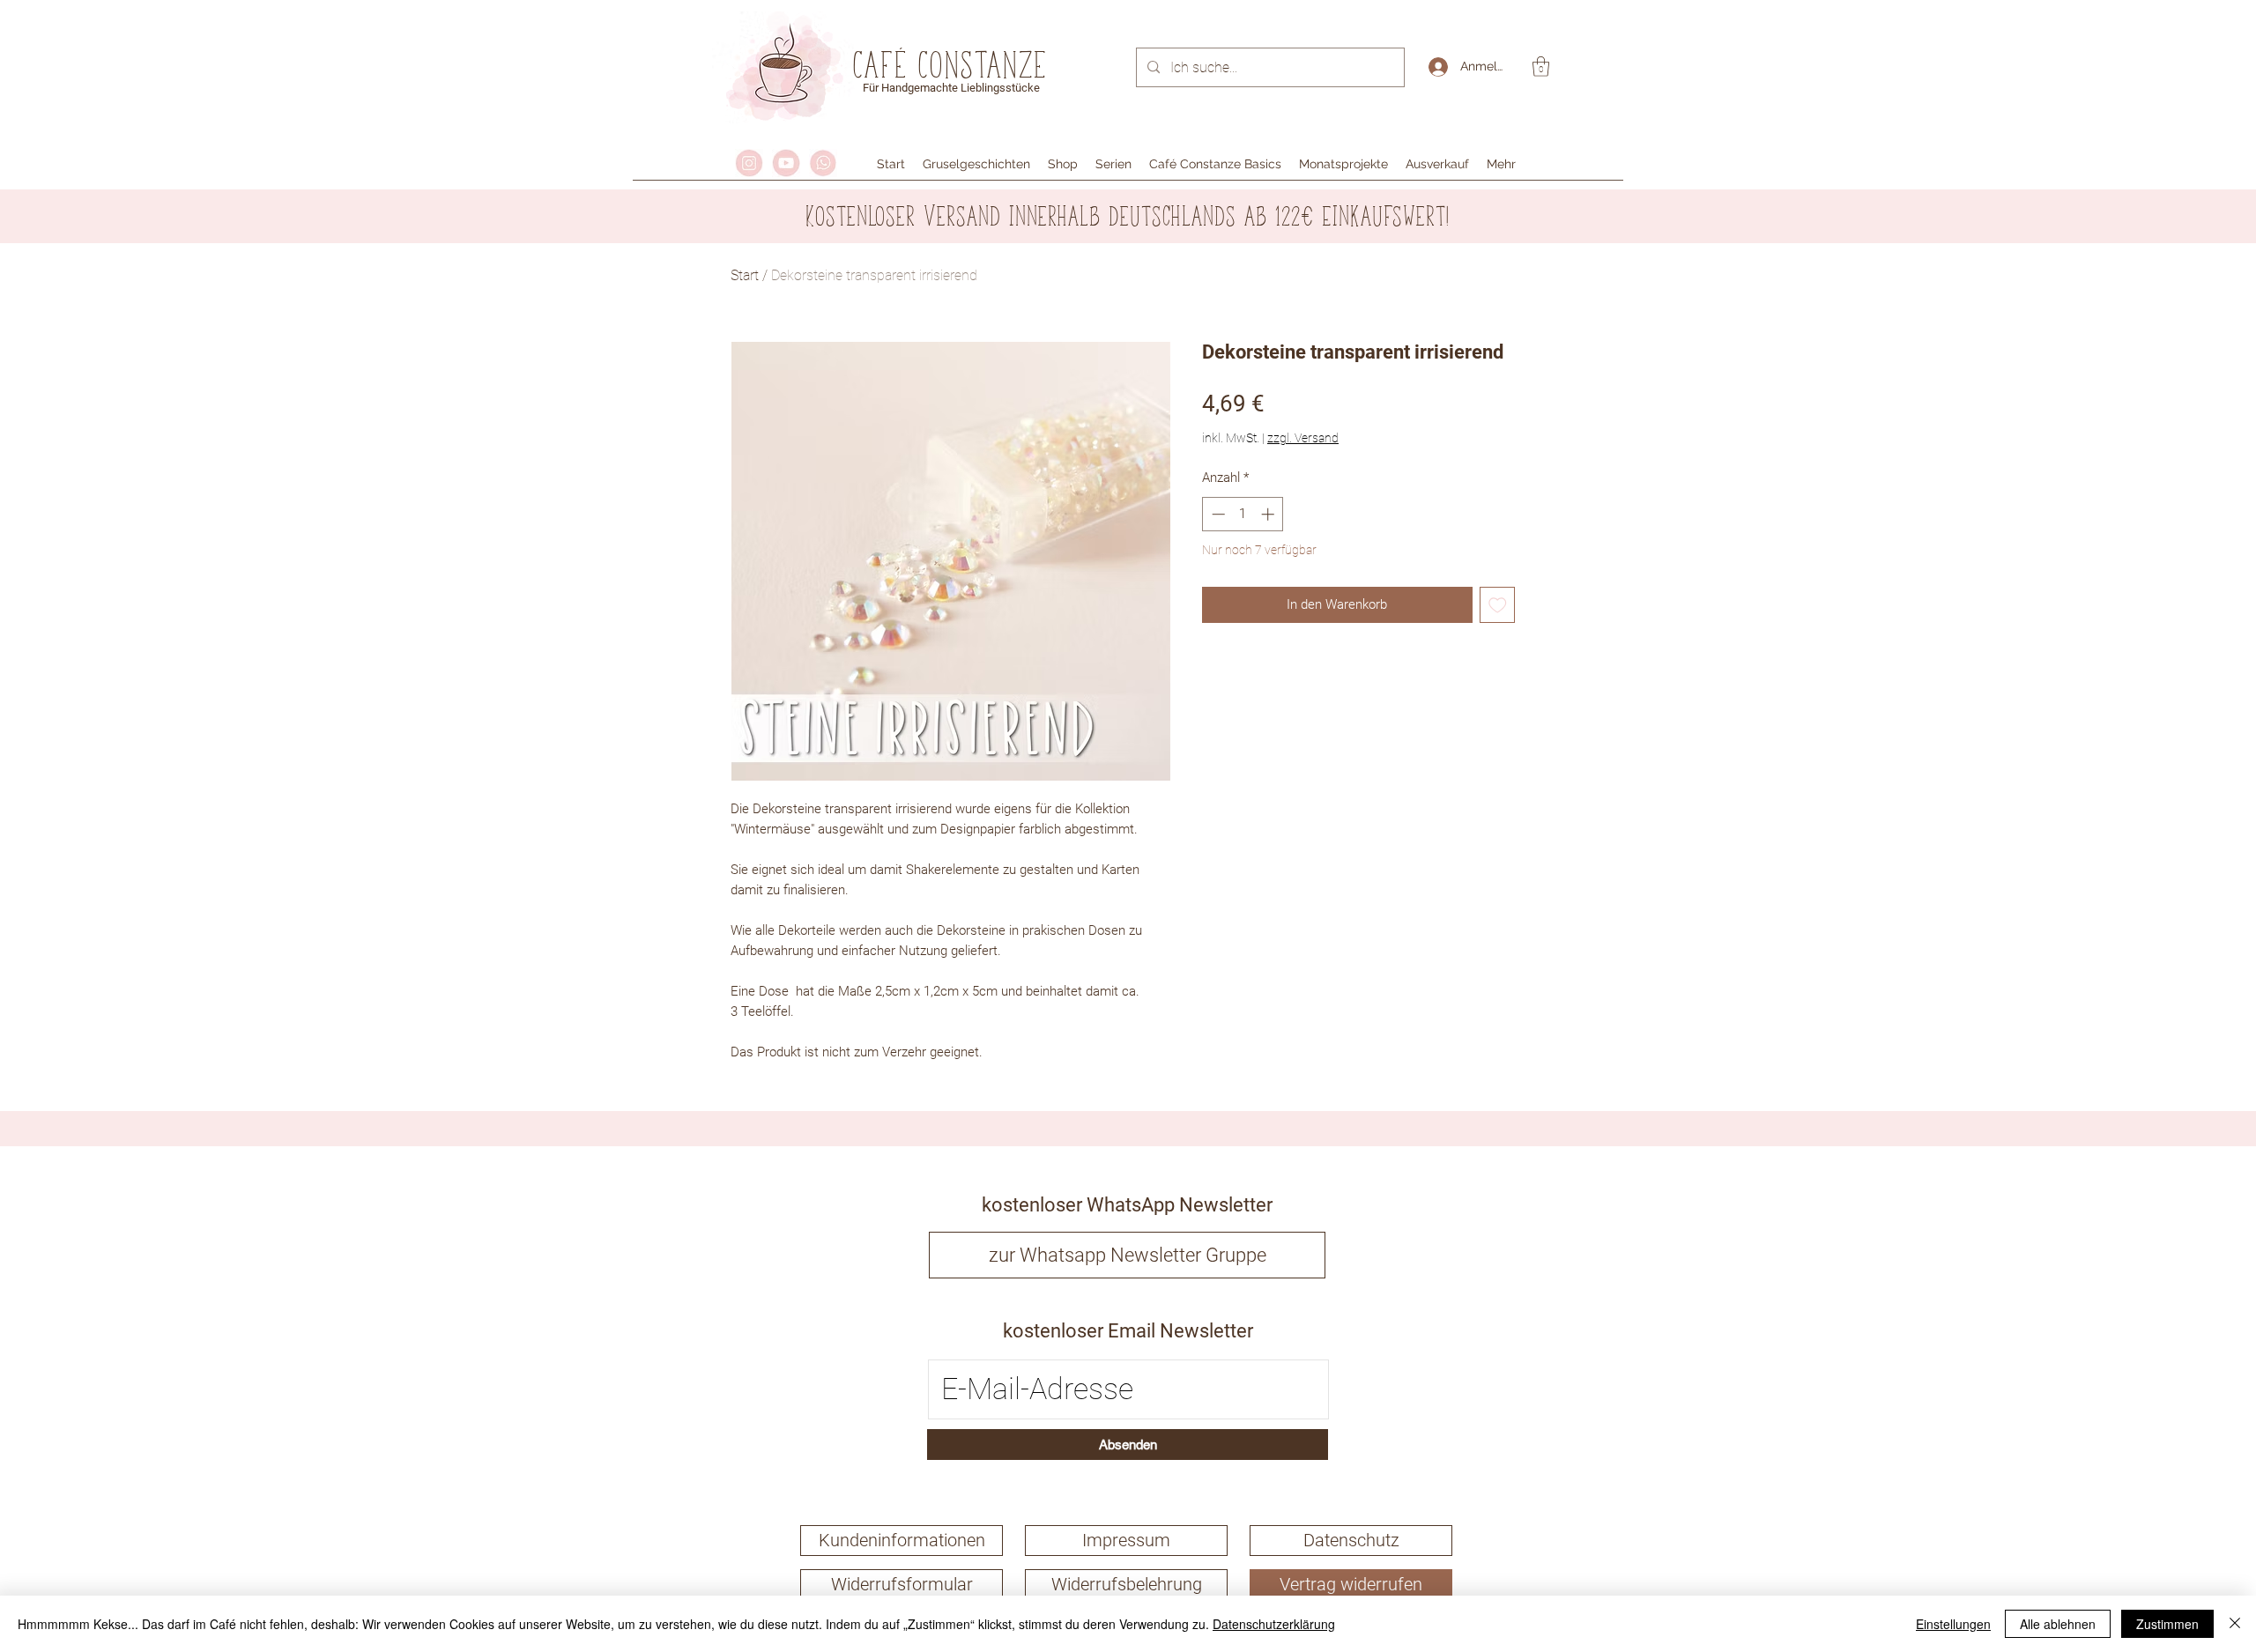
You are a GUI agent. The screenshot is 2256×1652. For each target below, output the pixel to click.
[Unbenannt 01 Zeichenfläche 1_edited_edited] (786, 163)
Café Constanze (951, 64)
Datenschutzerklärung (1274, 1624)
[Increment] (1269, 514)
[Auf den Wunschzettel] (1498, 605)
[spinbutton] (1243, 514)
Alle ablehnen (2058, 1624)
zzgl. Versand (1303, 438)
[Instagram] (749, 163)
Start (745, 275)
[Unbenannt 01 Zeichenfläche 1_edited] (823, 163)
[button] (1541, 67)
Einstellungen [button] (1953, 1624)
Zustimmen (2167, 1624)
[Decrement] (1217, 514)
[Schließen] (2235, 1624)
